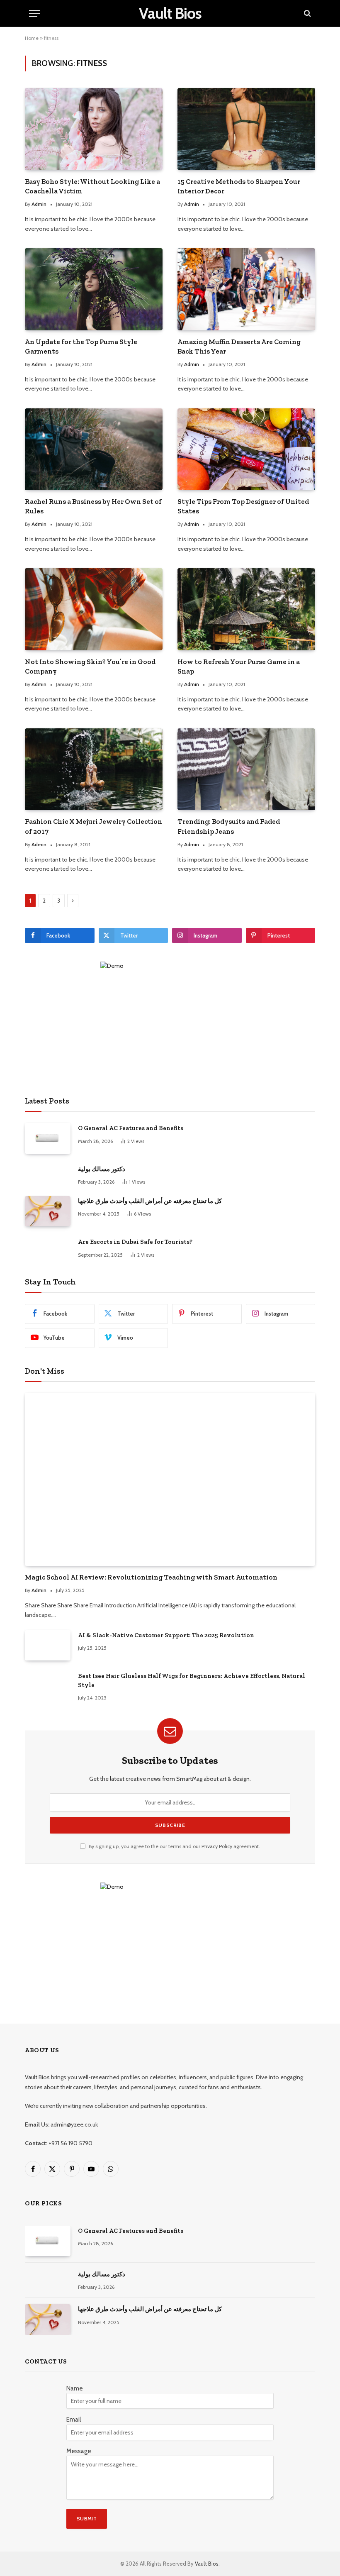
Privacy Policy (217, 1846)
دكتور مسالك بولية (102, 1169)
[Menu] (34, 13)
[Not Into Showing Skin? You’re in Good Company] (94, 609)
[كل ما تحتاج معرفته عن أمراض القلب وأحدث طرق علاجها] (48, 1211)
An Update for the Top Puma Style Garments (81, 346)
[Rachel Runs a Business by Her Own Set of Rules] (94, 449)
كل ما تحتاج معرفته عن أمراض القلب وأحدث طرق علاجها (150, 1201)
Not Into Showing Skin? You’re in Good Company (90, 666)
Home (32, 38)
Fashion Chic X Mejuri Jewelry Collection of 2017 (93, 826)
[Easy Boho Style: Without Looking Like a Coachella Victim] (94, 129)
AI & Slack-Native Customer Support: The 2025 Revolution (166, 1635)
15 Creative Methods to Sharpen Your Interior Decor (239, 186)
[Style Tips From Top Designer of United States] (246, 449)
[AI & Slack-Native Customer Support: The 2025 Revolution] (48, 1645)
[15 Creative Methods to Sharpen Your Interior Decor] (246, 129)
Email (74, 2420)
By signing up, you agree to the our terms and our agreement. (174, 1846)
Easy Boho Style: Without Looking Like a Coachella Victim (92, 186)
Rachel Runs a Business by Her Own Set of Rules (93, 506)
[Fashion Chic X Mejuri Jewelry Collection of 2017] (94, 769)
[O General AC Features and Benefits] (48, 1138)
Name (75, 2388)
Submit (87, 2519)
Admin (39, 204)
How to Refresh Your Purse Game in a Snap (239, 666)
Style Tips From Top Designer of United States (243, 506)
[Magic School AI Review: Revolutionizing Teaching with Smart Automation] (170, 1479)
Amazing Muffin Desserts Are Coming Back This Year (239, 346)
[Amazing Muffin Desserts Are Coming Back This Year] (246, 289)
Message (79, 2451)
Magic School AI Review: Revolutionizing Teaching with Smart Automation (151, 1577)
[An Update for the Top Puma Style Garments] (94, 289)
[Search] (307, 13)
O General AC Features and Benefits (131, 1128)
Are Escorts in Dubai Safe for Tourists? (135, 1242)
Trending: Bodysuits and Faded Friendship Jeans (229, 826)
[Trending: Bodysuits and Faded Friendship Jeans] (246, 769)
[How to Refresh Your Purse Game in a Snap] (246, 609)
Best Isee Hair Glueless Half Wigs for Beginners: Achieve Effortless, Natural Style (192, 1680)
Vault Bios (207, 2564)
